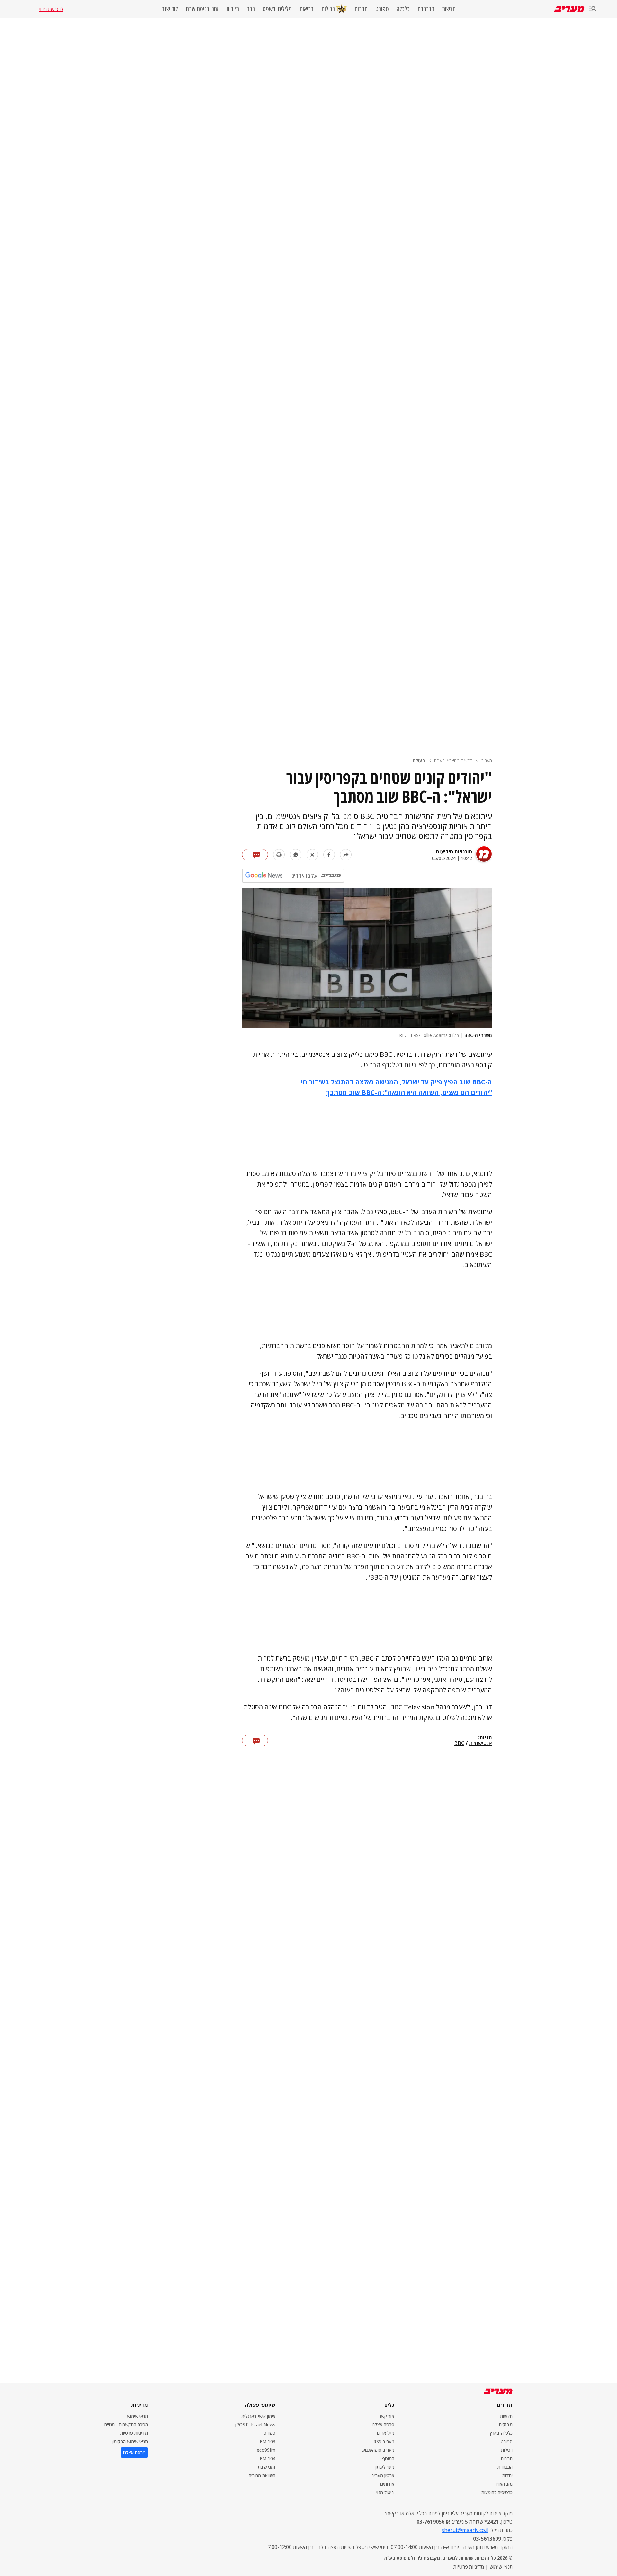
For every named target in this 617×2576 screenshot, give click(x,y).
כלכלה (403, 9)
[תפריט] (593, 9)
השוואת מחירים (262, 2475)
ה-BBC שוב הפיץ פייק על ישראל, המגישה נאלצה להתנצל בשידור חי (397, 1082)
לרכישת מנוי (51, 9)
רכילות (328, 9)
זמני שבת (267, 2467)
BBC (459, 1743)
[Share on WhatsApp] (296, 855)
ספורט (382, 9)
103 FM (268, 2442)
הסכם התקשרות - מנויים (126, 2425)
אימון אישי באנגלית (258, 2416)
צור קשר (387, 2416)
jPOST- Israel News (255, 2425)
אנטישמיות (481, 1743)
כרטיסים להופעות (497, 2492)
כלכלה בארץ (501, 2433)
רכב (251, 9)
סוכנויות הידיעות (454, 851)
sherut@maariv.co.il (465, 2530)
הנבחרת (426, 9)
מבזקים (506, 2425)
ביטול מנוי (385, 2492)
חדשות (449, 9)
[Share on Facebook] (329, 855)
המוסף (388, 2459)
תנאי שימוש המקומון (130, 2442)
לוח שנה (170, 9)
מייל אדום (386, 2433)
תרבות (361, 9)
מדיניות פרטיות (134, 2433)
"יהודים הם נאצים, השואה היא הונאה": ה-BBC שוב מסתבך (409, 1093)
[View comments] (255, 855)
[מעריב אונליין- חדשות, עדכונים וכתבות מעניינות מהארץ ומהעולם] (569, 9)
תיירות (233, 9)
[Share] (346, 855)
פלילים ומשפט (277, 9)
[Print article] (279, 855)
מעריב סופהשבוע (378, 2450)
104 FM (268, 2459)
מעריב (487, 760)
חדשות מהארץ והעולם (453, 760)
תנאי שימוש (137, 2416)
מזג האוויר (504, 2484)
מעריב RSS (384, 2442)
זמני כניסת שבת (202, 9)
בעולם (419, 760)
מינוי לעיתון (385, 2467)
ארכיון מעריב (383, 2475)
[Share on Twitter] (312, 855)
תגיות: (485, 1738)
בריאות (307, 9)
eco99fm (266, 2450)
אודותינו (387, 2484)
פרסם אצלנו (383, 2425)
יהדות (507, 2475)
